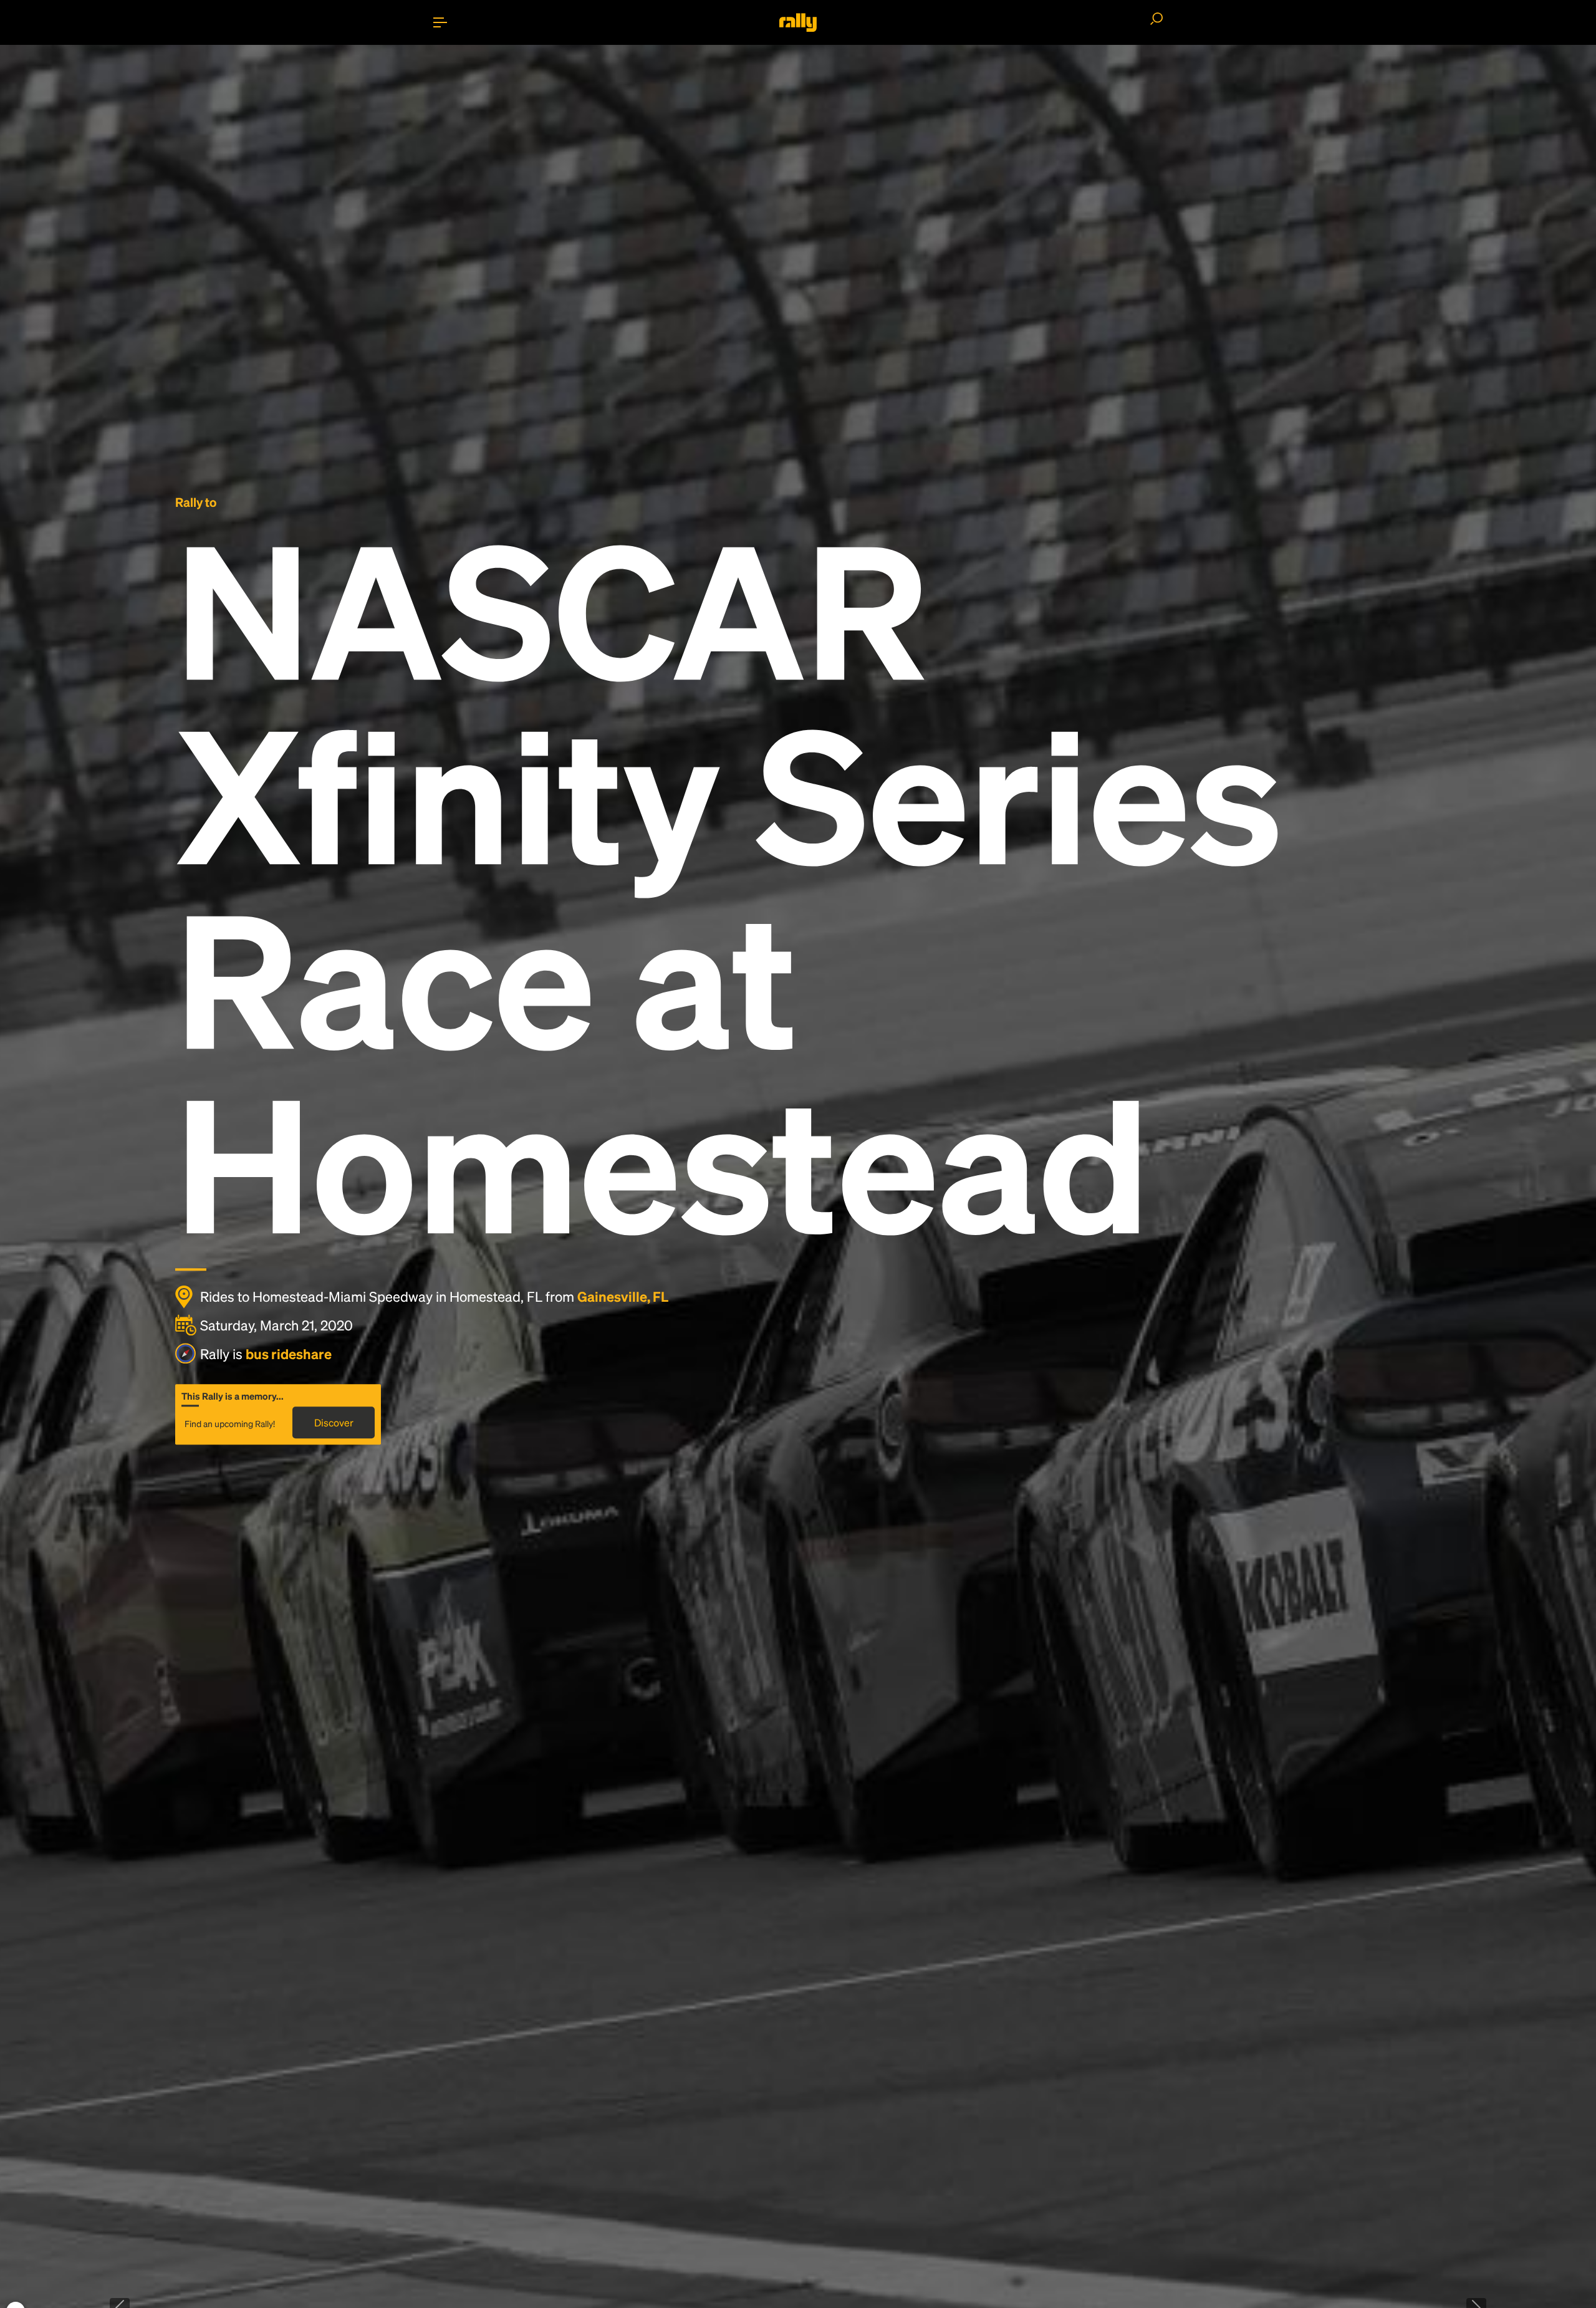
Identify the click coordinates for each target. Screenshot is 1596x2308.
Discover (334, 1422)
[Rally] (798, 22)
